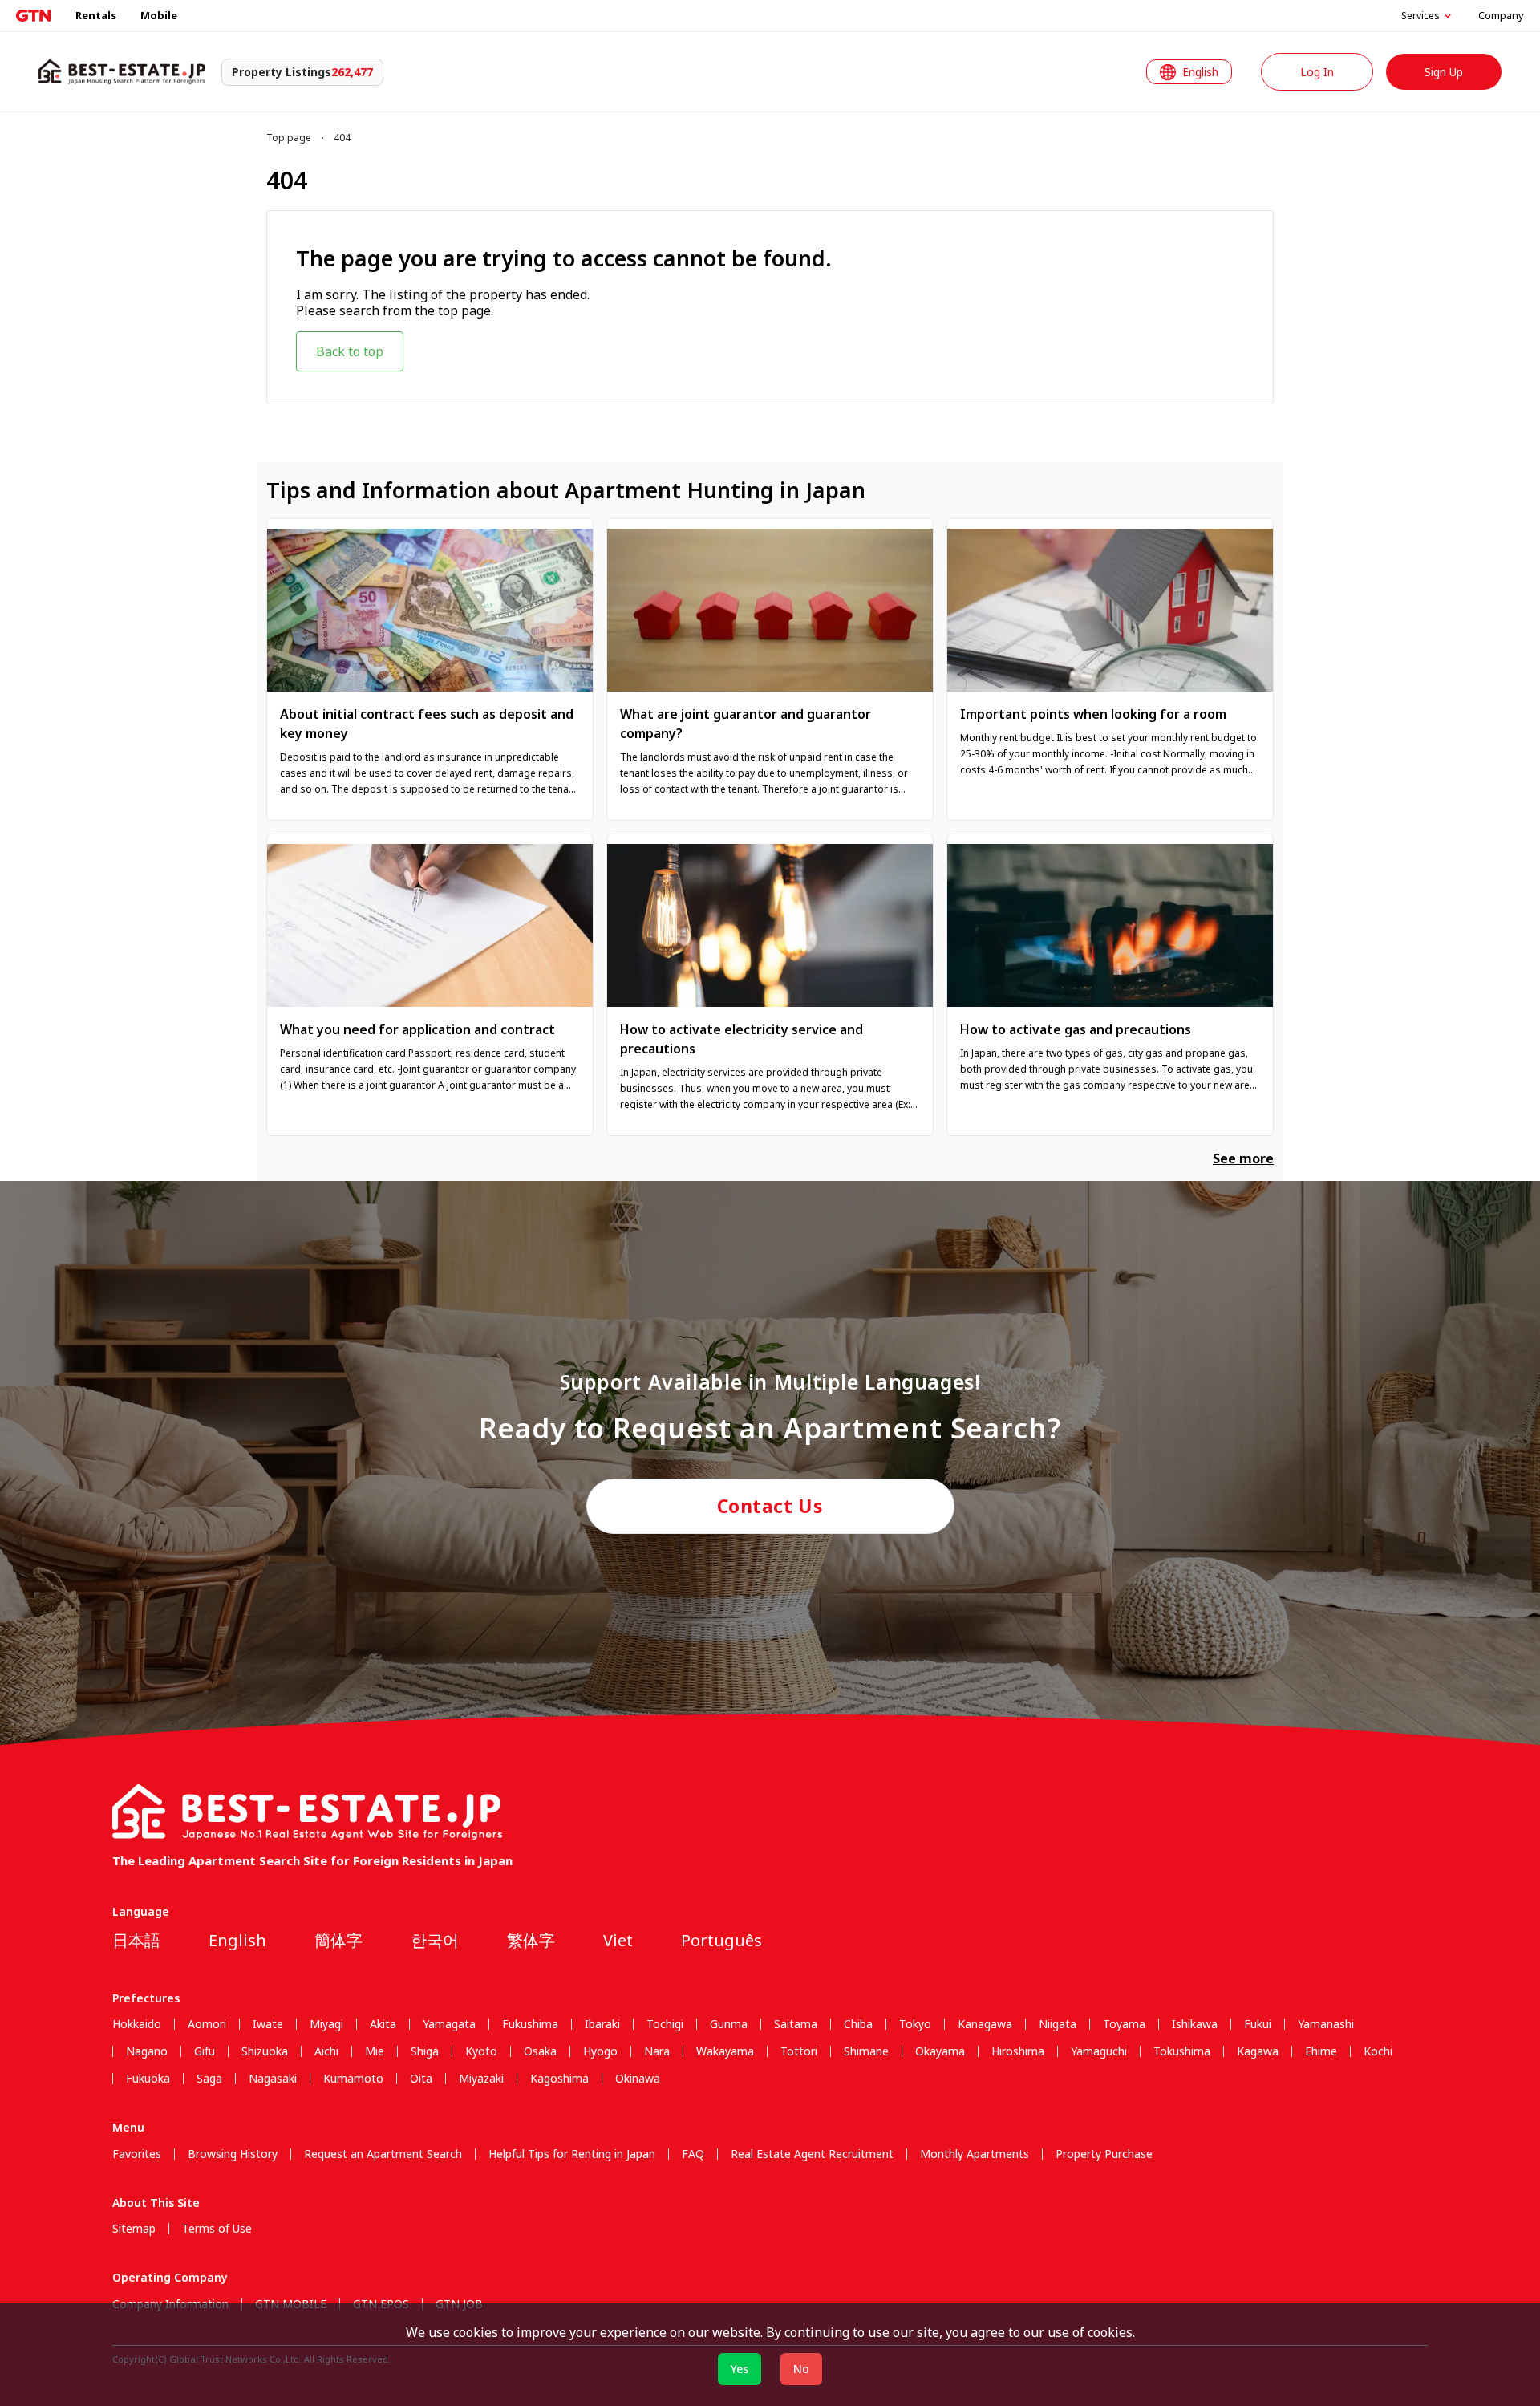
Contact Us (770, 1506)
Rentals (96, 15)
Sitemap (134, 2229)
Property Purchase (1104, 2154)
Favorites (137, 2154)
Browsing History (233, 2154)
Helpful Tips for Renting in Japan (572, 2154)
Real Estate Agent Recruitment (812, 2154)
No (801, 2369)
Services (1420, 16)
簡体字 (338, 1940)
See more (1243, 1158)
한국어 (435, 1940)
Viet (618, 1940)
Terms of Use (217, 2229)
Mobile (159, 15)
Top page (289, 138)
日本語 (136, 1940)
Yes (740, 2369)
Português (721, 1940)
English (237, 1940)
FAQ (693, 2154)
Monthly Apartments (975, 2154)
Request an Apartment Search (383, 2154)
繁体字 (531, 1940)
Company (1501, 15)
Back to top (350, 351)
